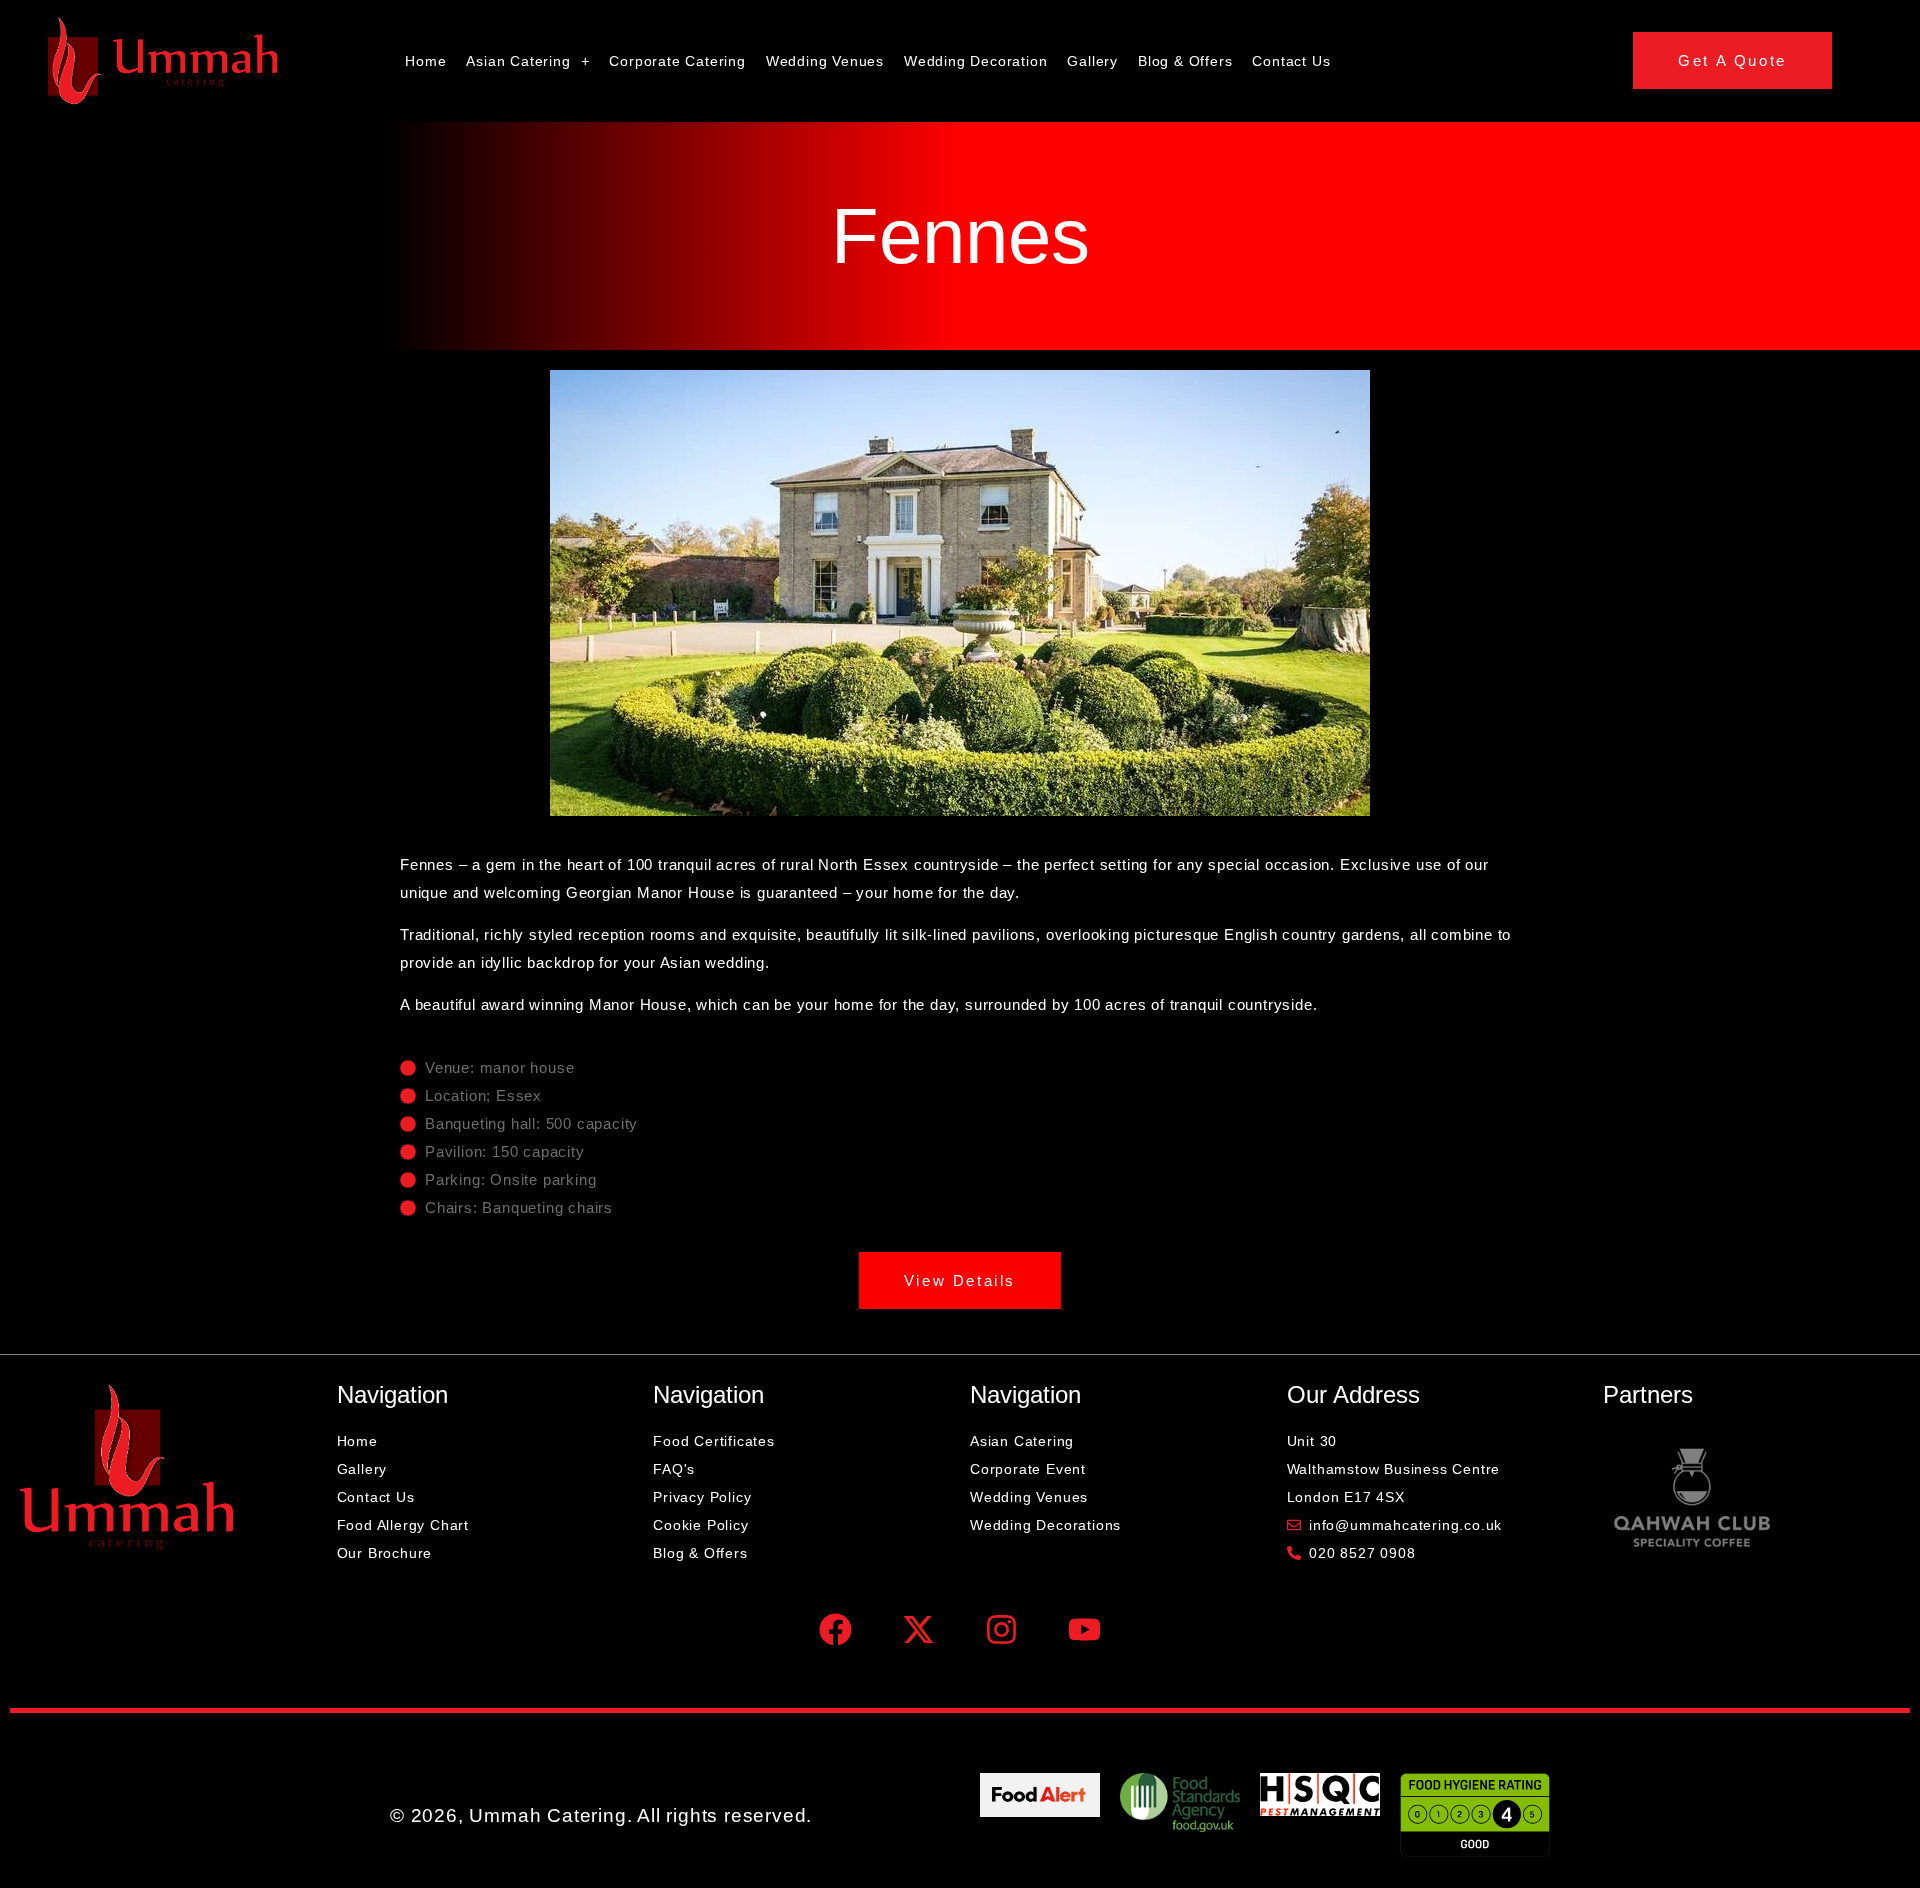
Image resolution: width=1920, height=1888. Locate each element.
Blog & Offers (1185, 61)
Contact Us (1291, 61)
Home (425, 61)
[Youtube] (1084, 1630)
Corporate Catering (677, 61)
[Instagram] (1001, 1630)
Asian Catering (518, 61)
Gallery (1092, 61)
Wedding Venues (825, 61)
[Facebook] (836, 1630)
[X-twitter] (919, 1630)
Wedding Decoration (975, 61)
